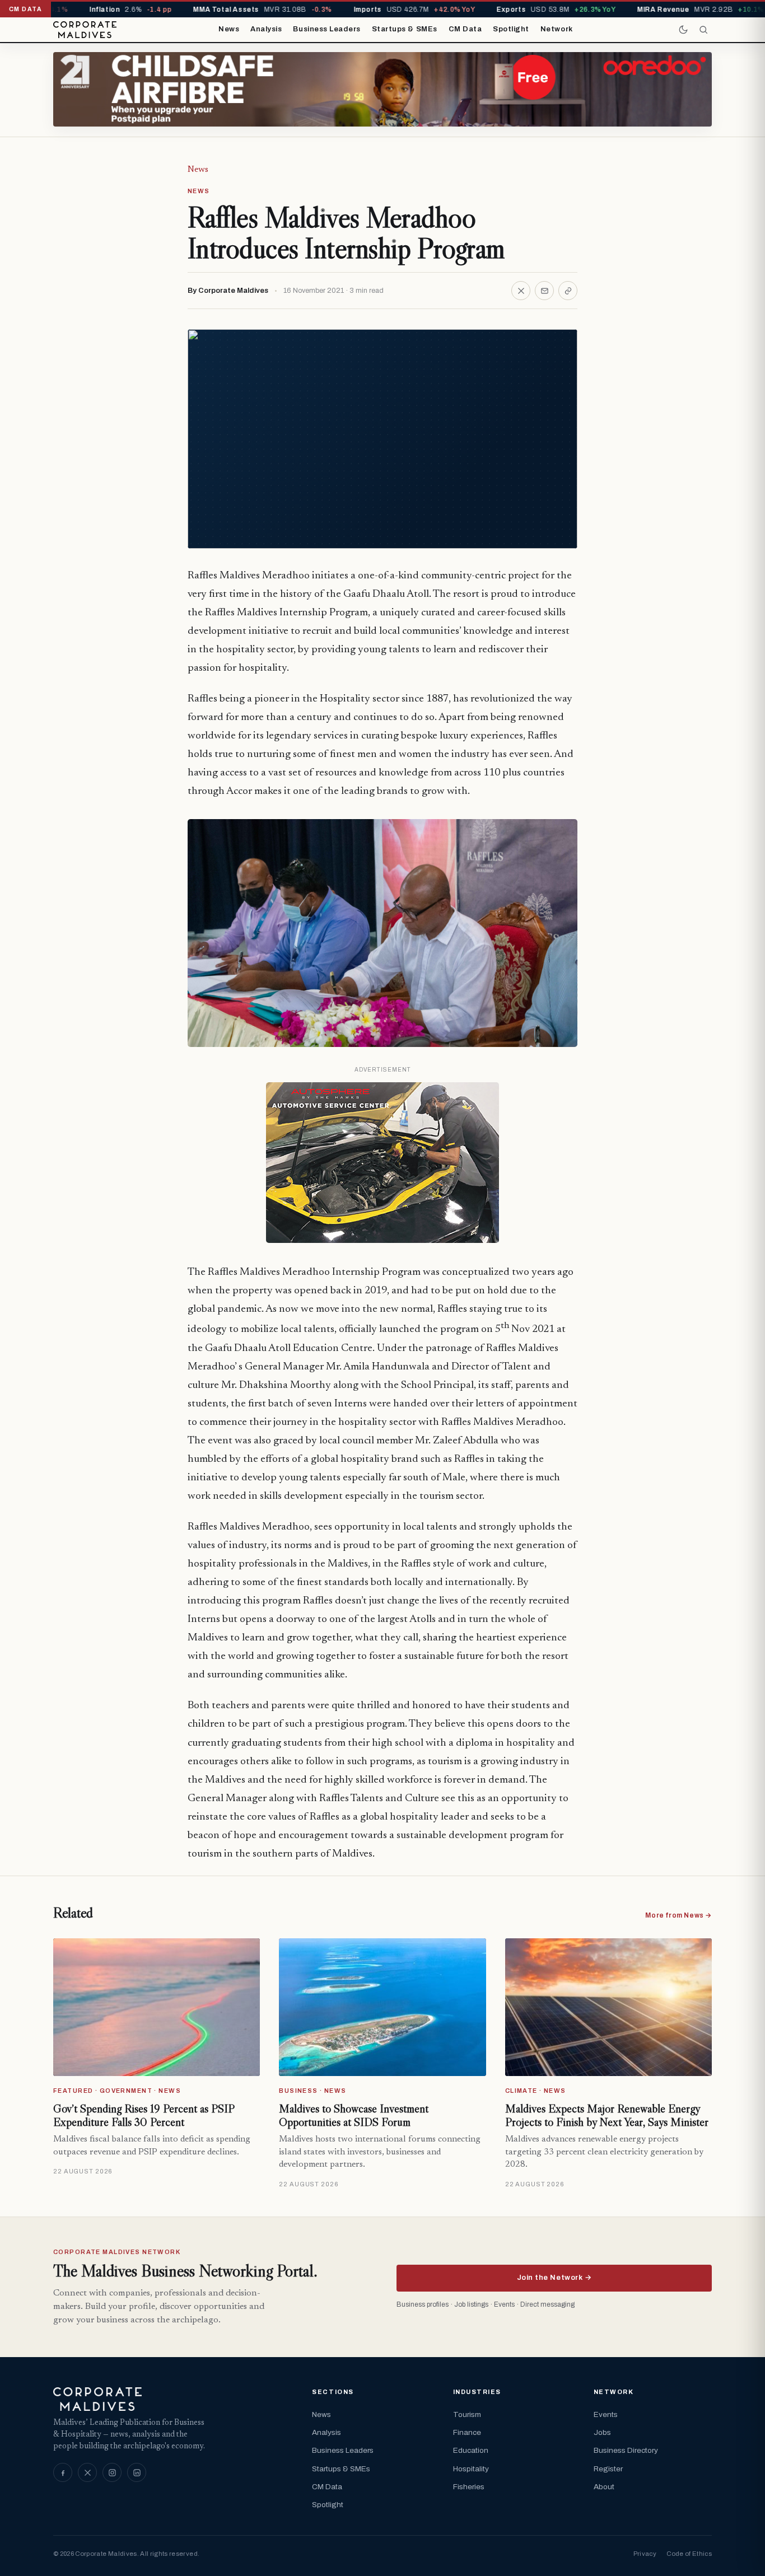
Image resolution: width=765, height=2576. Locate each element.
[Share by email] (544, 291)
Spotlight (511, 29)
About (604, 2487)
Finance (467, 2432)
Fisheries (469, 2487)
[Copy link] (568, 291)
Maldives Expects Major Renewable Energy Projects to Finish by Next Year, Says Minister (607, 2115)
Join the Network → (554, 2278)
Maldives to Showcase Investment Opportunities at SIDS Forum (354, 2115)
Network (557, 29)
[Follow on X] (87, 2472)
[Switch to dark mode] (683, 30)
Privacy (645, 2554)
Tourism (467, 2414)
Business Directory (626, 2450)
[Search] (703, 30)
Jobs (602, 2432)
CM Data (465, 29)
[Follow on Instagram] (112, 2472)
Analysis (266, 29)
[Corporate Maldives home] (85, 30)
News (229, 29)
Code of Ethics (689, 2554)
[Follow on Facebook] (63, 2472)
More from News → (678, 1915)
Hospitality (471, 2469)
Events (606, 2414)
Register (608, 2469)
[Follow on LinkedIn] (137, 2472)
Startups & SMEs (405, 29)
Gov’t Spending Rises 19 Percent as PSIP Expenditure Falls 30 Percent (144, 2115)
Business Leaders (326, 29)
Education (471, 2450)
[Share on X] (521, 291)
